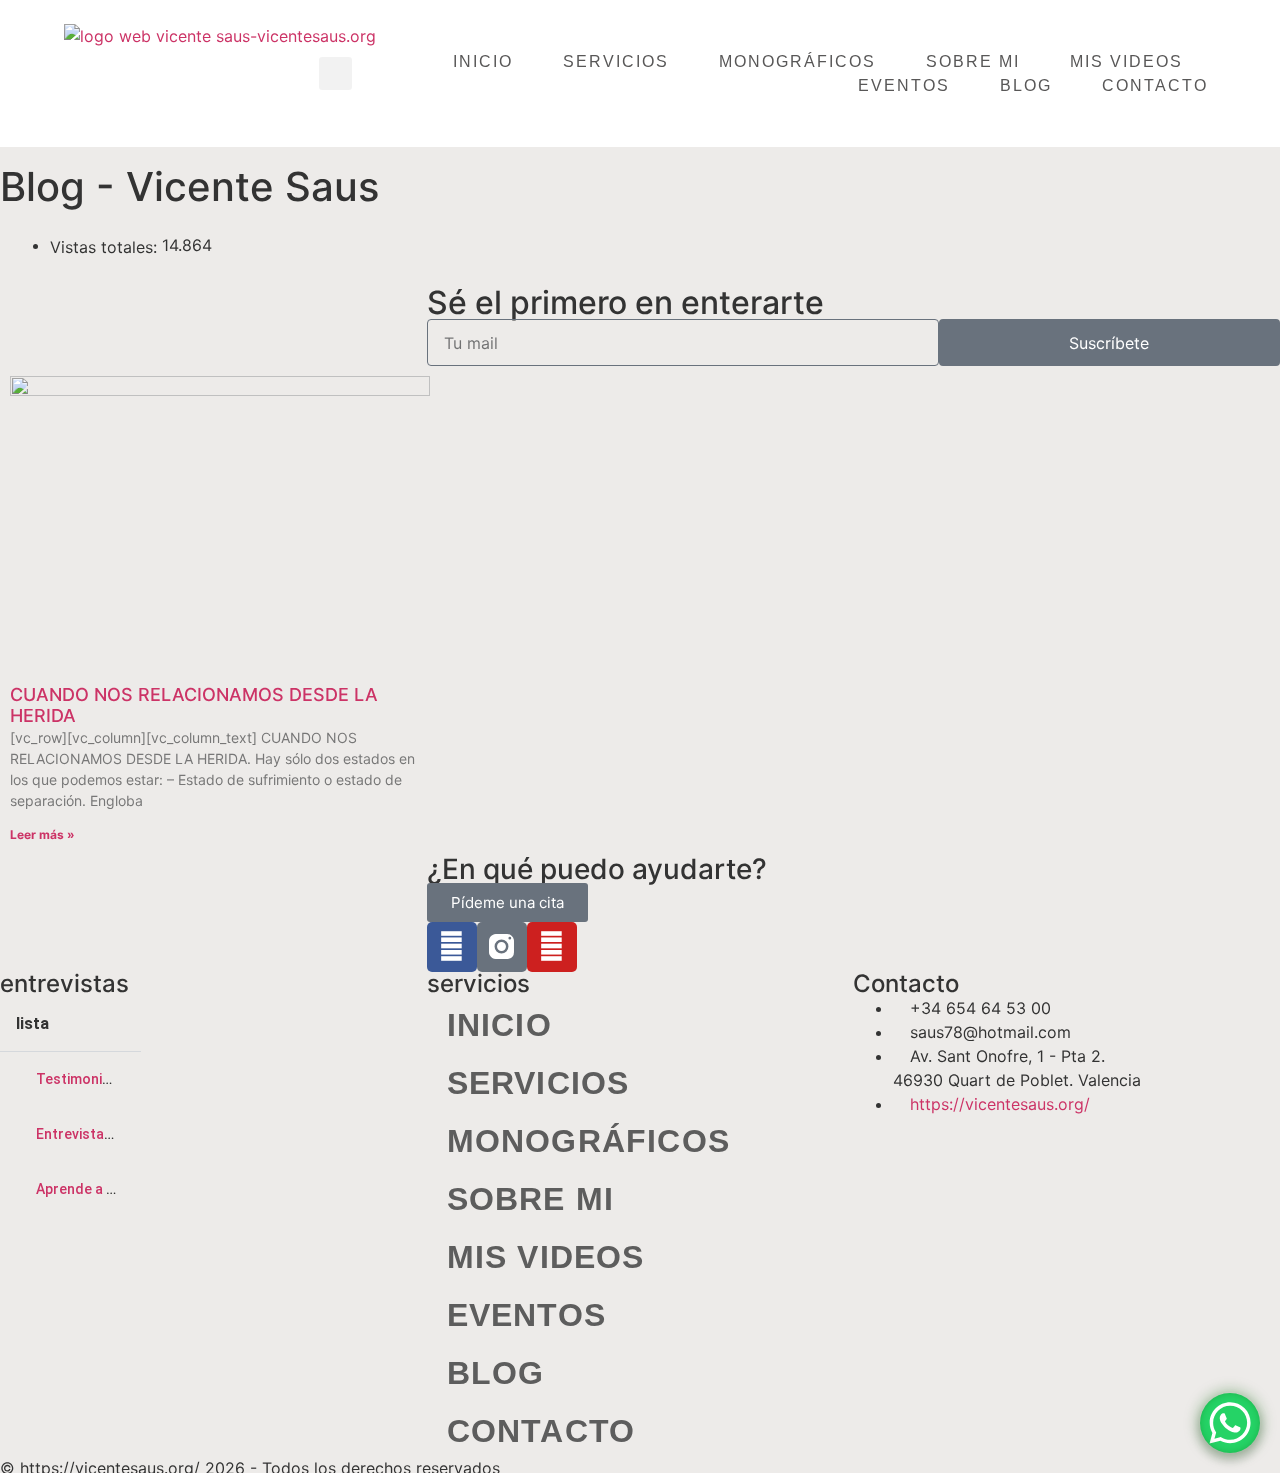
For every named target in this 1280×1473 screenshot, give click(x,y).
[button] (335, 73)
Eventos (904, 85)
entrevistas (64, 983)
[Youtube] (552, 947)
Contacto (1155, 85)
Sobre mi (973, 61)
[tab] (70, 1079)
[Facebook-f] (452, 947)
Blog (1026, 85)
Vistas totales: (106, 247)
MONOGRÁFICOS (797, 61)
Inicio (483, 61)
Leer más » (42, 834)
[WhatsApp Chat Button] (1230, 1423)
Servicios (616, 61)
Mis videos (1126, 61)
